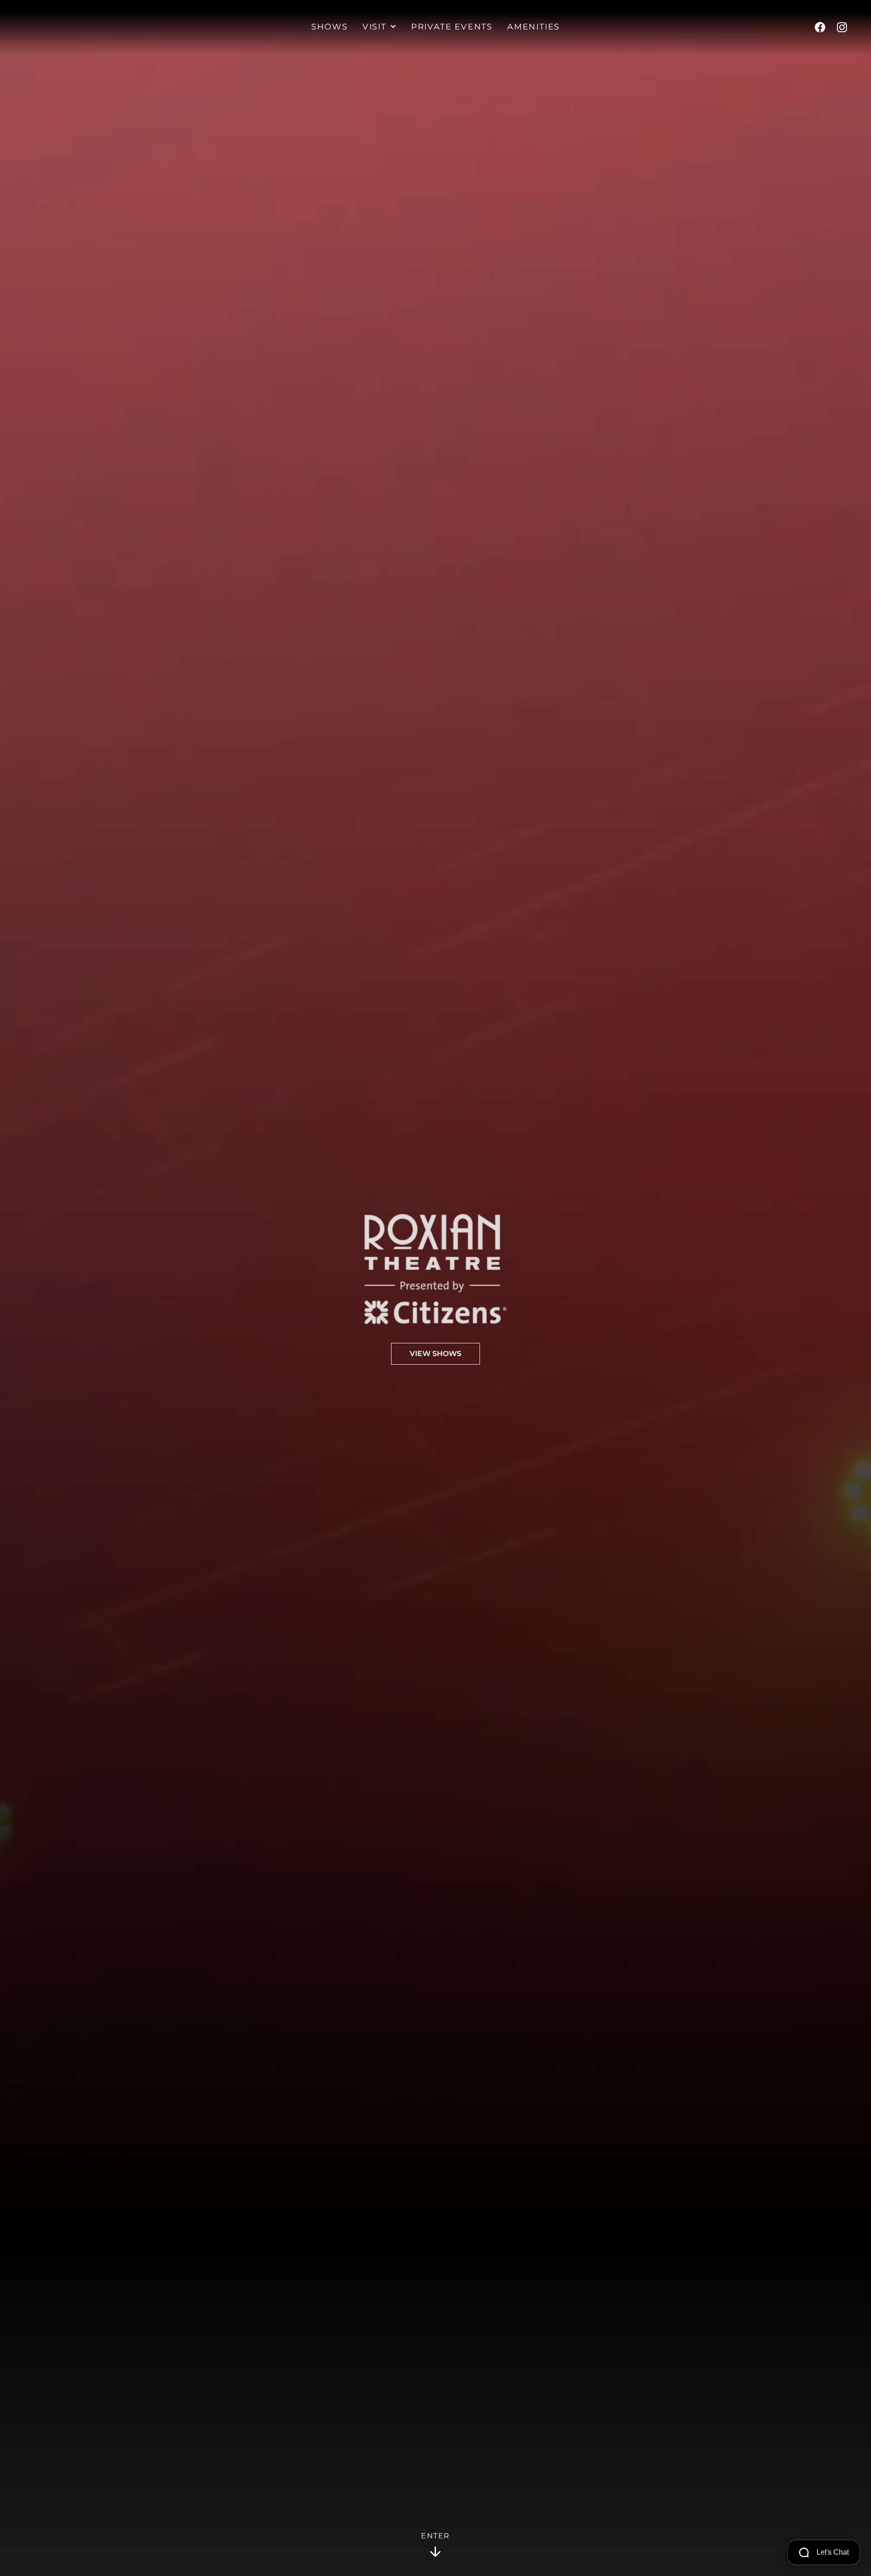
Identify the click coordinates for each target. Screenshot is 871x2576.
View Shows (435, 1354)
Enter (435, 2536)
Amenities (533, 27)
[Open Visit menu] (393, 27)
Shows (330, 27)
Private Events (452, 27)
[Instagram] (842, 27)
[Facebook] (820, 27)
